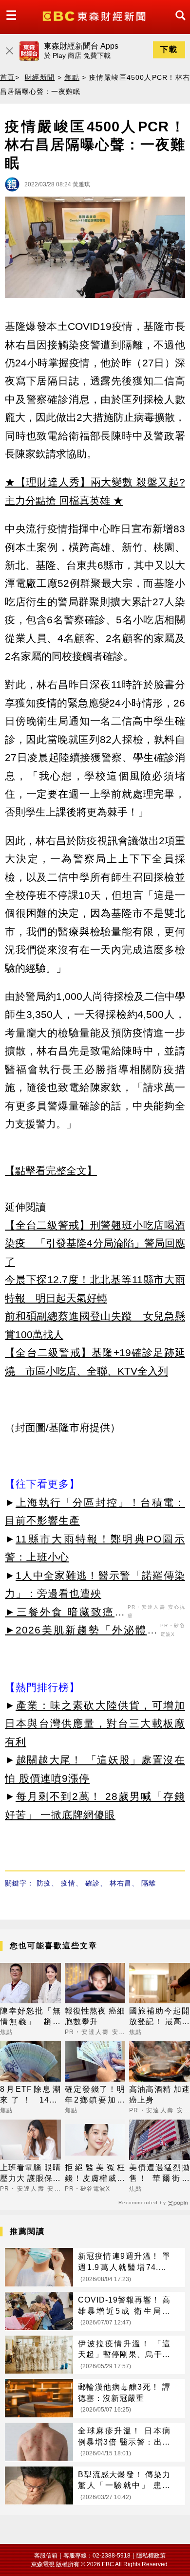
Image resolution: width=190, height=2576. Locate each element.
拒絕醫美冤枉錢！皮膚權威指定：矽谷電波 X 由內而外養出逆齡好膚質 (95, 2174)
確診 (93, 1883)
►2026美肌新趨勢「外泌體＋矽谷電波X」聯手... (81, 1632)
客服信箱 (46, 2556)
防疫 (44, 1883)
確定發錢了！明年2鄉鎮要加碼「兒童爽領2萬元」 (95, 2095)
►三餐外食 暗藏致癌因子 (65, 1614)
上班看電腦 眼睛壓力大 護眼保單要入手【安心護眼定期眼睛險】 (30, 2174)
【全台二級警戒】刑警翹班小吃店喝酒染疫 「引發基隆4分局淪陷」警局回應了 (95, 1243)
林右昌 (121, 1883)
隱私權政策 (151, 2556)
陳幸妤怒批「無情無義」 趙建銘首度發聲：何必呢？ (30, 2017)
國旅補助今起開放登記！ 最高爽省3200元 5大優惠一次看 (160, 2017)
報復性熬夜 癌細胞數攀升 (95, 2016)
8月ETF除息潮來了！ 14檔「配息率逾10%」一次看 (30, 2095)
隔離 (149, 1883)
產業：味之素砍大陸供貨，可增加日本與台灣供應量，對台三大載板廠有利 (95, 1723)
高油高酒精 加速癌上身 (160, 2095)
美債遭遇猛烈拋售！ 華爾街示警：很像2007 (160, 2174)
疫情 (68, 1883)
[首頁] (95, 15)
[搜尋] (178, 24)
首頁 (8, 77)
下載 (169, 49)
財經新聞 (40, 77)
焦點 (72, 77)
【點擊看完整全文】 (51, 1170)
